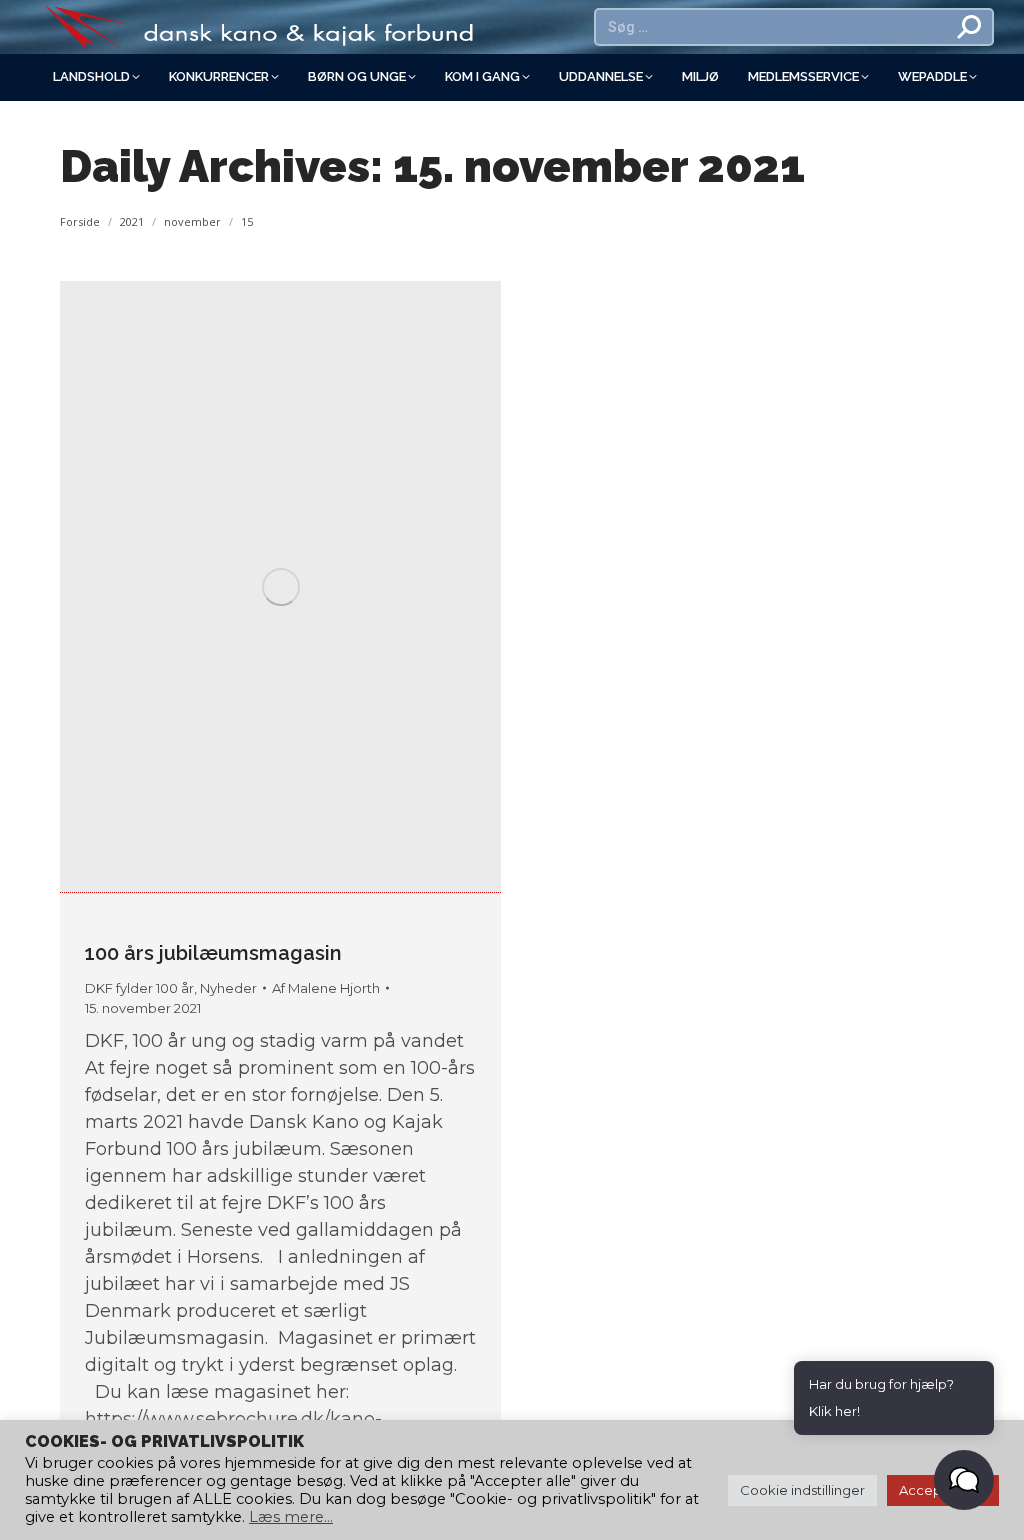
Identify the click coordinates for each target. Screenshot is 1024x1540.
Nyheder (228, 988)
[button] (964, 1480)
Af (326, 988)
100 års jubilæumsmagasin (213, 953)
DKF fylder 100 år (139, 988)
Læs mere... (291, 1517)
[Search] (970, 27)
